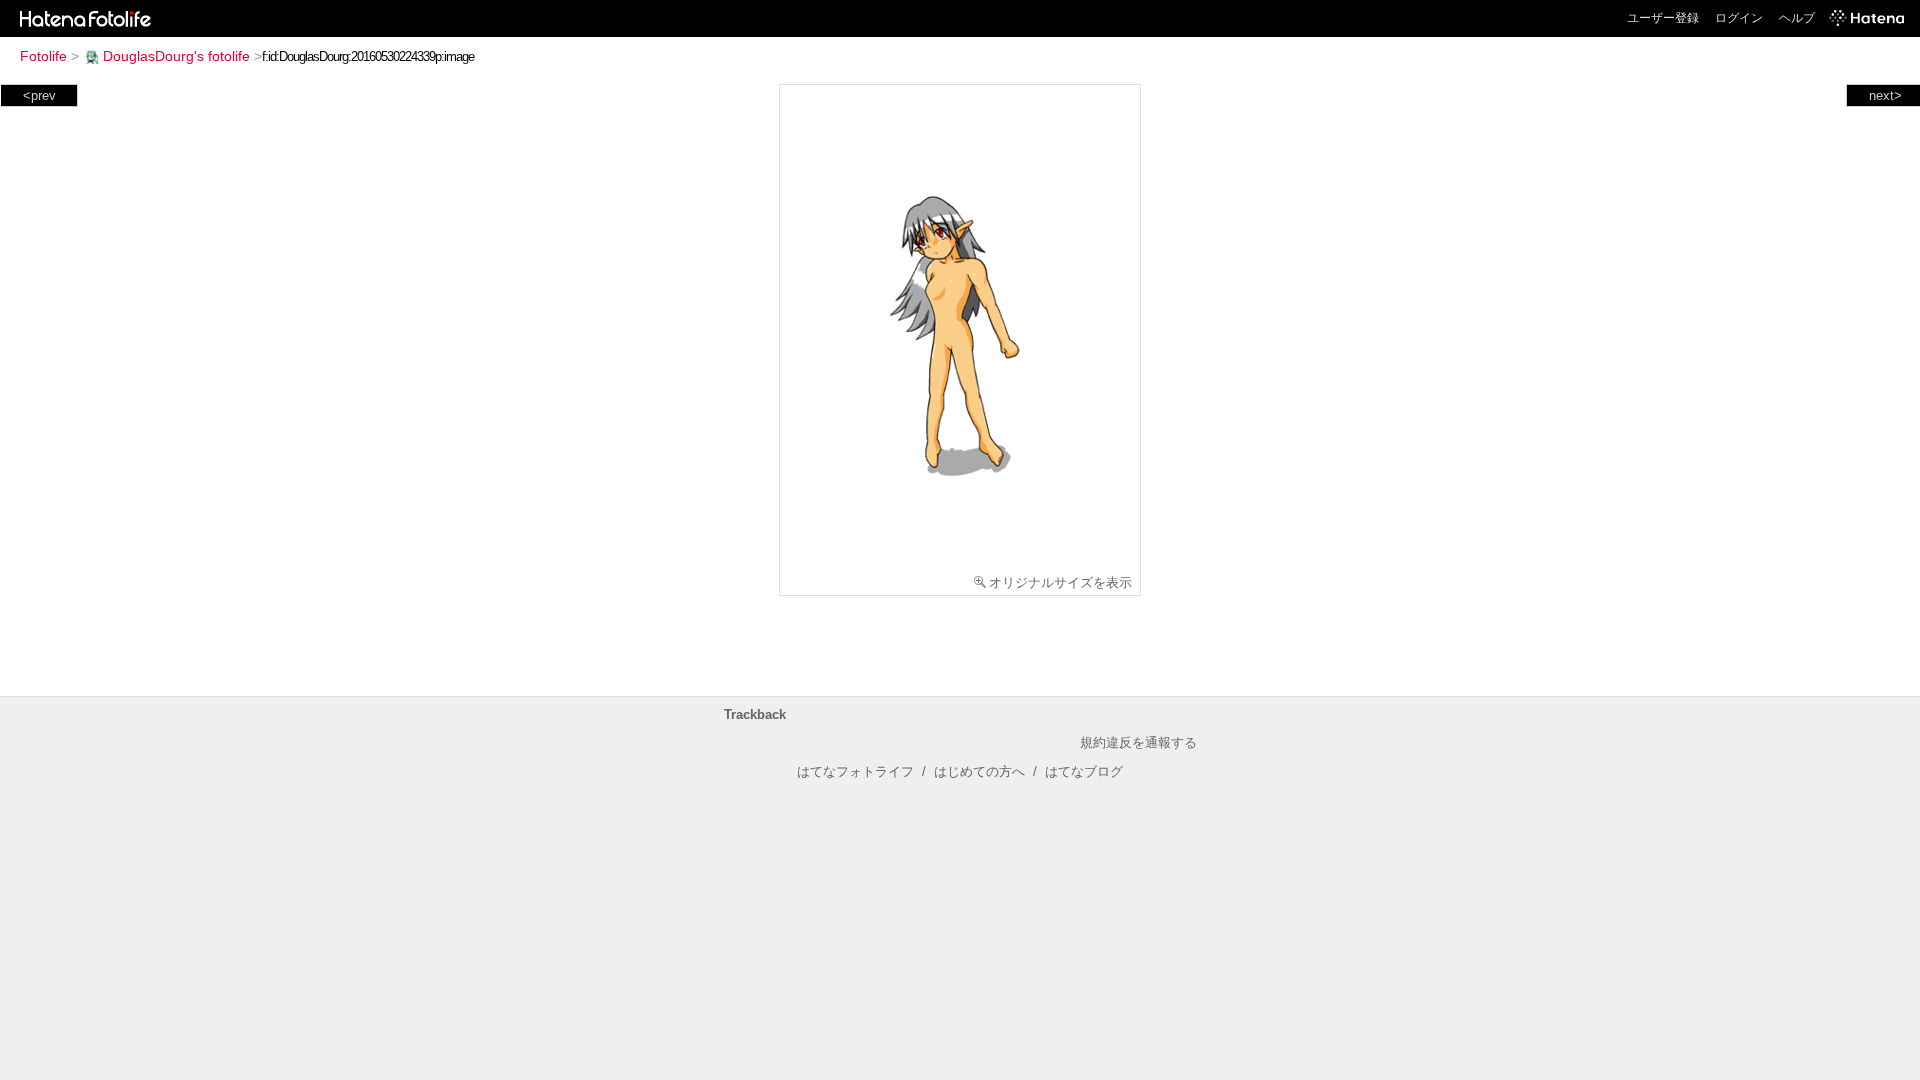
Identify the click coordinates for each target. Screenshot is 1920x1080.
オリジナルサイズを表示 (1060, 582)
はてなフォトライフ (855, 771)
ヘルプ (1797, 18)
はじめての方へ (979, 771)
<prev (39, 95)
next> (1885, 95)
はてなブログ (1084, 771)
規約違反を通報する (1138, 742)
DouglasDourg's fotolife (176, 56)
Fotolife (43, 56)
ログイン (1739, 18)
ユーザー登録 (1663, 18)
